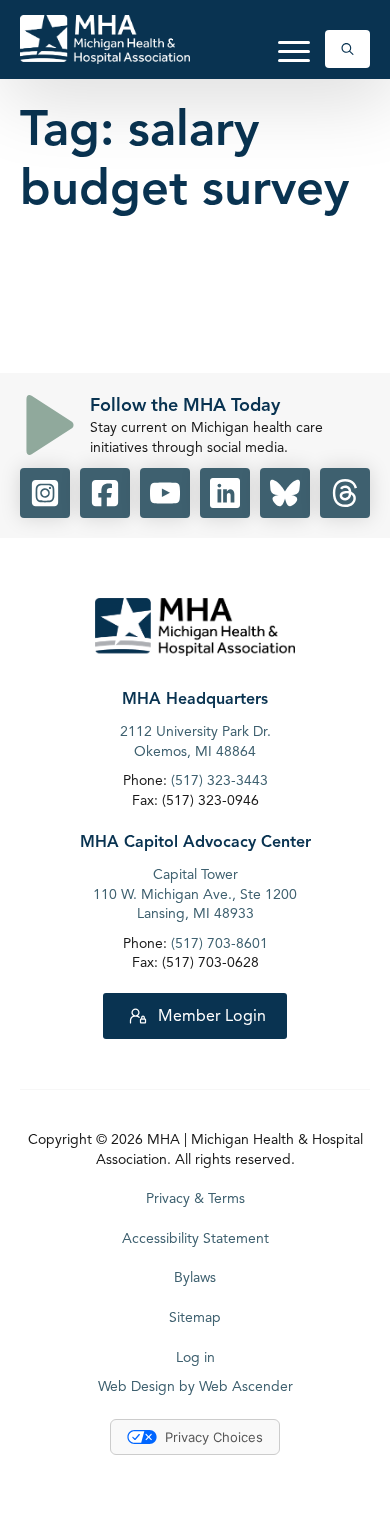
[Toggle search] (347, 49)
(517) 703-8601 (219, 943)
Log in (195, 1357)
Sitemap (195, 1317)
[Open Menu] (294, 51)
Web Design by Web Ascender (195, 1386)
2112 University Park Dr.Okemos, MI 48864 (195, 741)
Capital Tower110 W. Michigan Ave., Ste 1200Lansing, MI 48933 (195, 894)
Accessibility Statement (195, 1238)
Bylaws (195, 1277)
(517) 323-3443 (219, 780)
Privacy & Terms (195, 1198)
